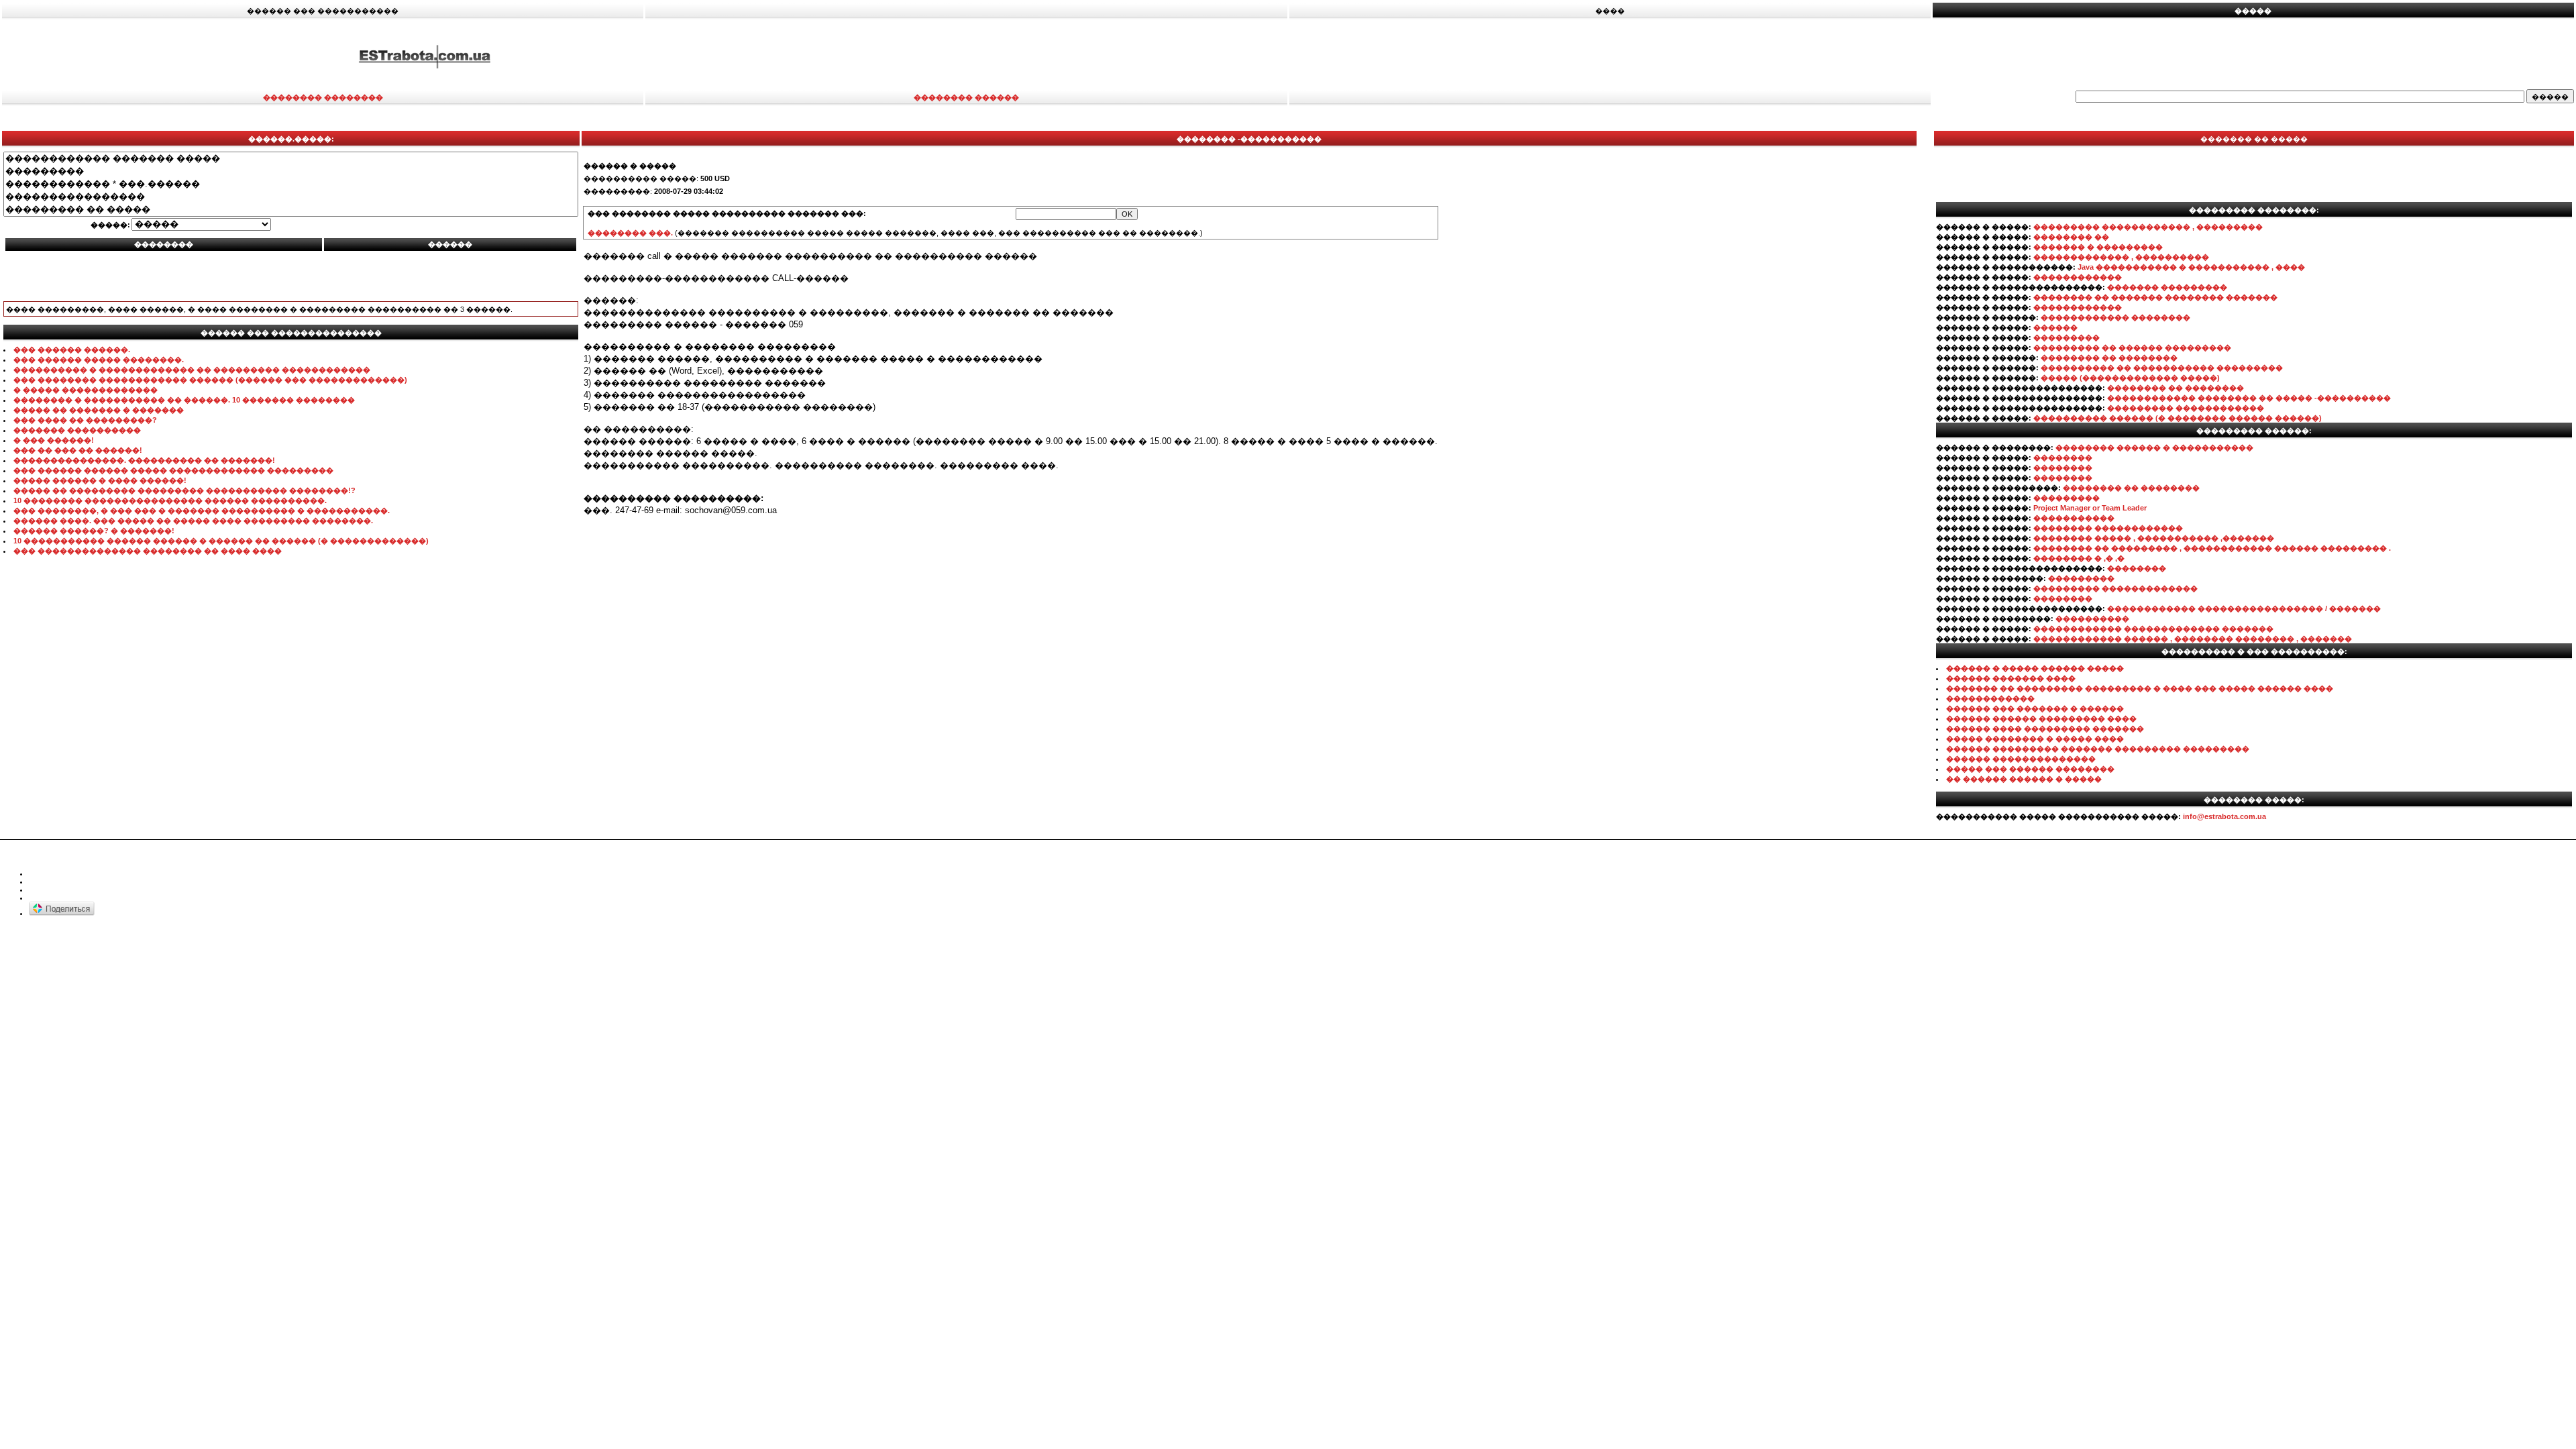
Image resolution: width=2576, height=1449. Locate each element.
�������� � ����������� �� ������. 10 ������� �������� (184, 400)
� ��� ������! (54, 440)
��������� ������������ (2186, 408)
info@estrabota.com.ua (2224, 816)
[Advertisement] (1713, 56)
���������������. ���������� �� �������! (144, 460)
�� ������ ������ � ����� (2024, 779)
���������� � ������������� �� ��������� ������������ (192, 370)
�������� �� (2071, 237)
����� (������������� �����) (2130, 378)
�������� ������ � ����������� (2154, 447)
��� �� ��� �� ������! (78, 450)
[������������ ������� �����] (291, 159)
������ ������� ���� (2011, 678)
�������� (2063, 458)
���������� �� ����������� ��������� (2162, 368)
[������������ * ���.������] (291, 184)
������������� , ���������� (2121, 257)
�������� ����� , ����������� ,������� (2154, 538)
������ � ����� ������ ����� (2035, 668)
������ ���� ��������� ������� (2045, 729)
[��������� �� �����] (291, 210)
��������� (2067, 337)
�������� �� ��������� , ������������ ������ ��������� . (2212, 548)
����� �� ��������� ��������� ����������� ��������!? (184, 490)
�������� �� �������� (2109, 358)
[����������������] (291, 197)
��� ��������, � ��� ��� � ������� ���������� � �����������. (202, 511)
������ (2055, 327)
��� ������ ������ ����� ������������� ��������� (173, 470)
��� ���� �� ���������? (85, 420)
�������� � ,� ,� (2079, 558)
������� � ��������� (2098, 247)
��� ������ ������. (72, 350)
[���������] (291, 171)
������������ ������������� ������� (2153, 629)
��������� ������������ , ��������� (2148, 227)
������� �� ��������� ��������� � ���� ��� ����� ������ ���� (2140, 688)
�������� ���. (630, 233)
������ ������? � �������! (94, 531)
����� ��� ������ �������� (2030, 769)
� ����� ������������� (86, 390)
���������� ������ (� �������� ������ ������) (2178, 418)
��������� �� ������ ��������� (2132, 347)
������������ (2078, 277)
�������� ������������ (2108, 528)
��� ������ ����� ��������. (99, 360)
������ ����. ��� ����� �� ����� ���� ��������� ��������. (193, 521)
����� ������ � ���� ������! (100, 480)
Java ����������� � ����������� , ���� (2191, 267)
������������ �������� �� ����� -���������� (2249, 398)
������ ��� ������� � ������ (2035, 708)
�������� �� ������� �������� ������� (2155, 297)
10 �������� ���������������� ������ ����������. (170, 500)
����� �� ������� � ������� (99, 410)
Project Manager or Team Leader (2090, 508)
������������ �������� (2115, 317)
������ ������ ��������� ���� (2041, 718)
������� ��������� (2167, 287)
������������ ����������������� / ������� (2244, 608)
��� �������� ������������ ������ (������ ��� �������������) (210, 380)
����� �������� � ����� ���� (2035, 739)
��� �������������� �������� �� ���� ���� (148, 551)
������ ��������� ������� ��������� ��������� (2098, 749)
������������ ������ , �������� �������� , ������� (2193, 639)
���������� (2092, 619)
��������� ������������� (2115, 588)
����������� (2074, 518)
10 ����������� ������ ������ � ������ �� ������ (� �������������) (221, 541)
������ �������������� (2021, 759)
